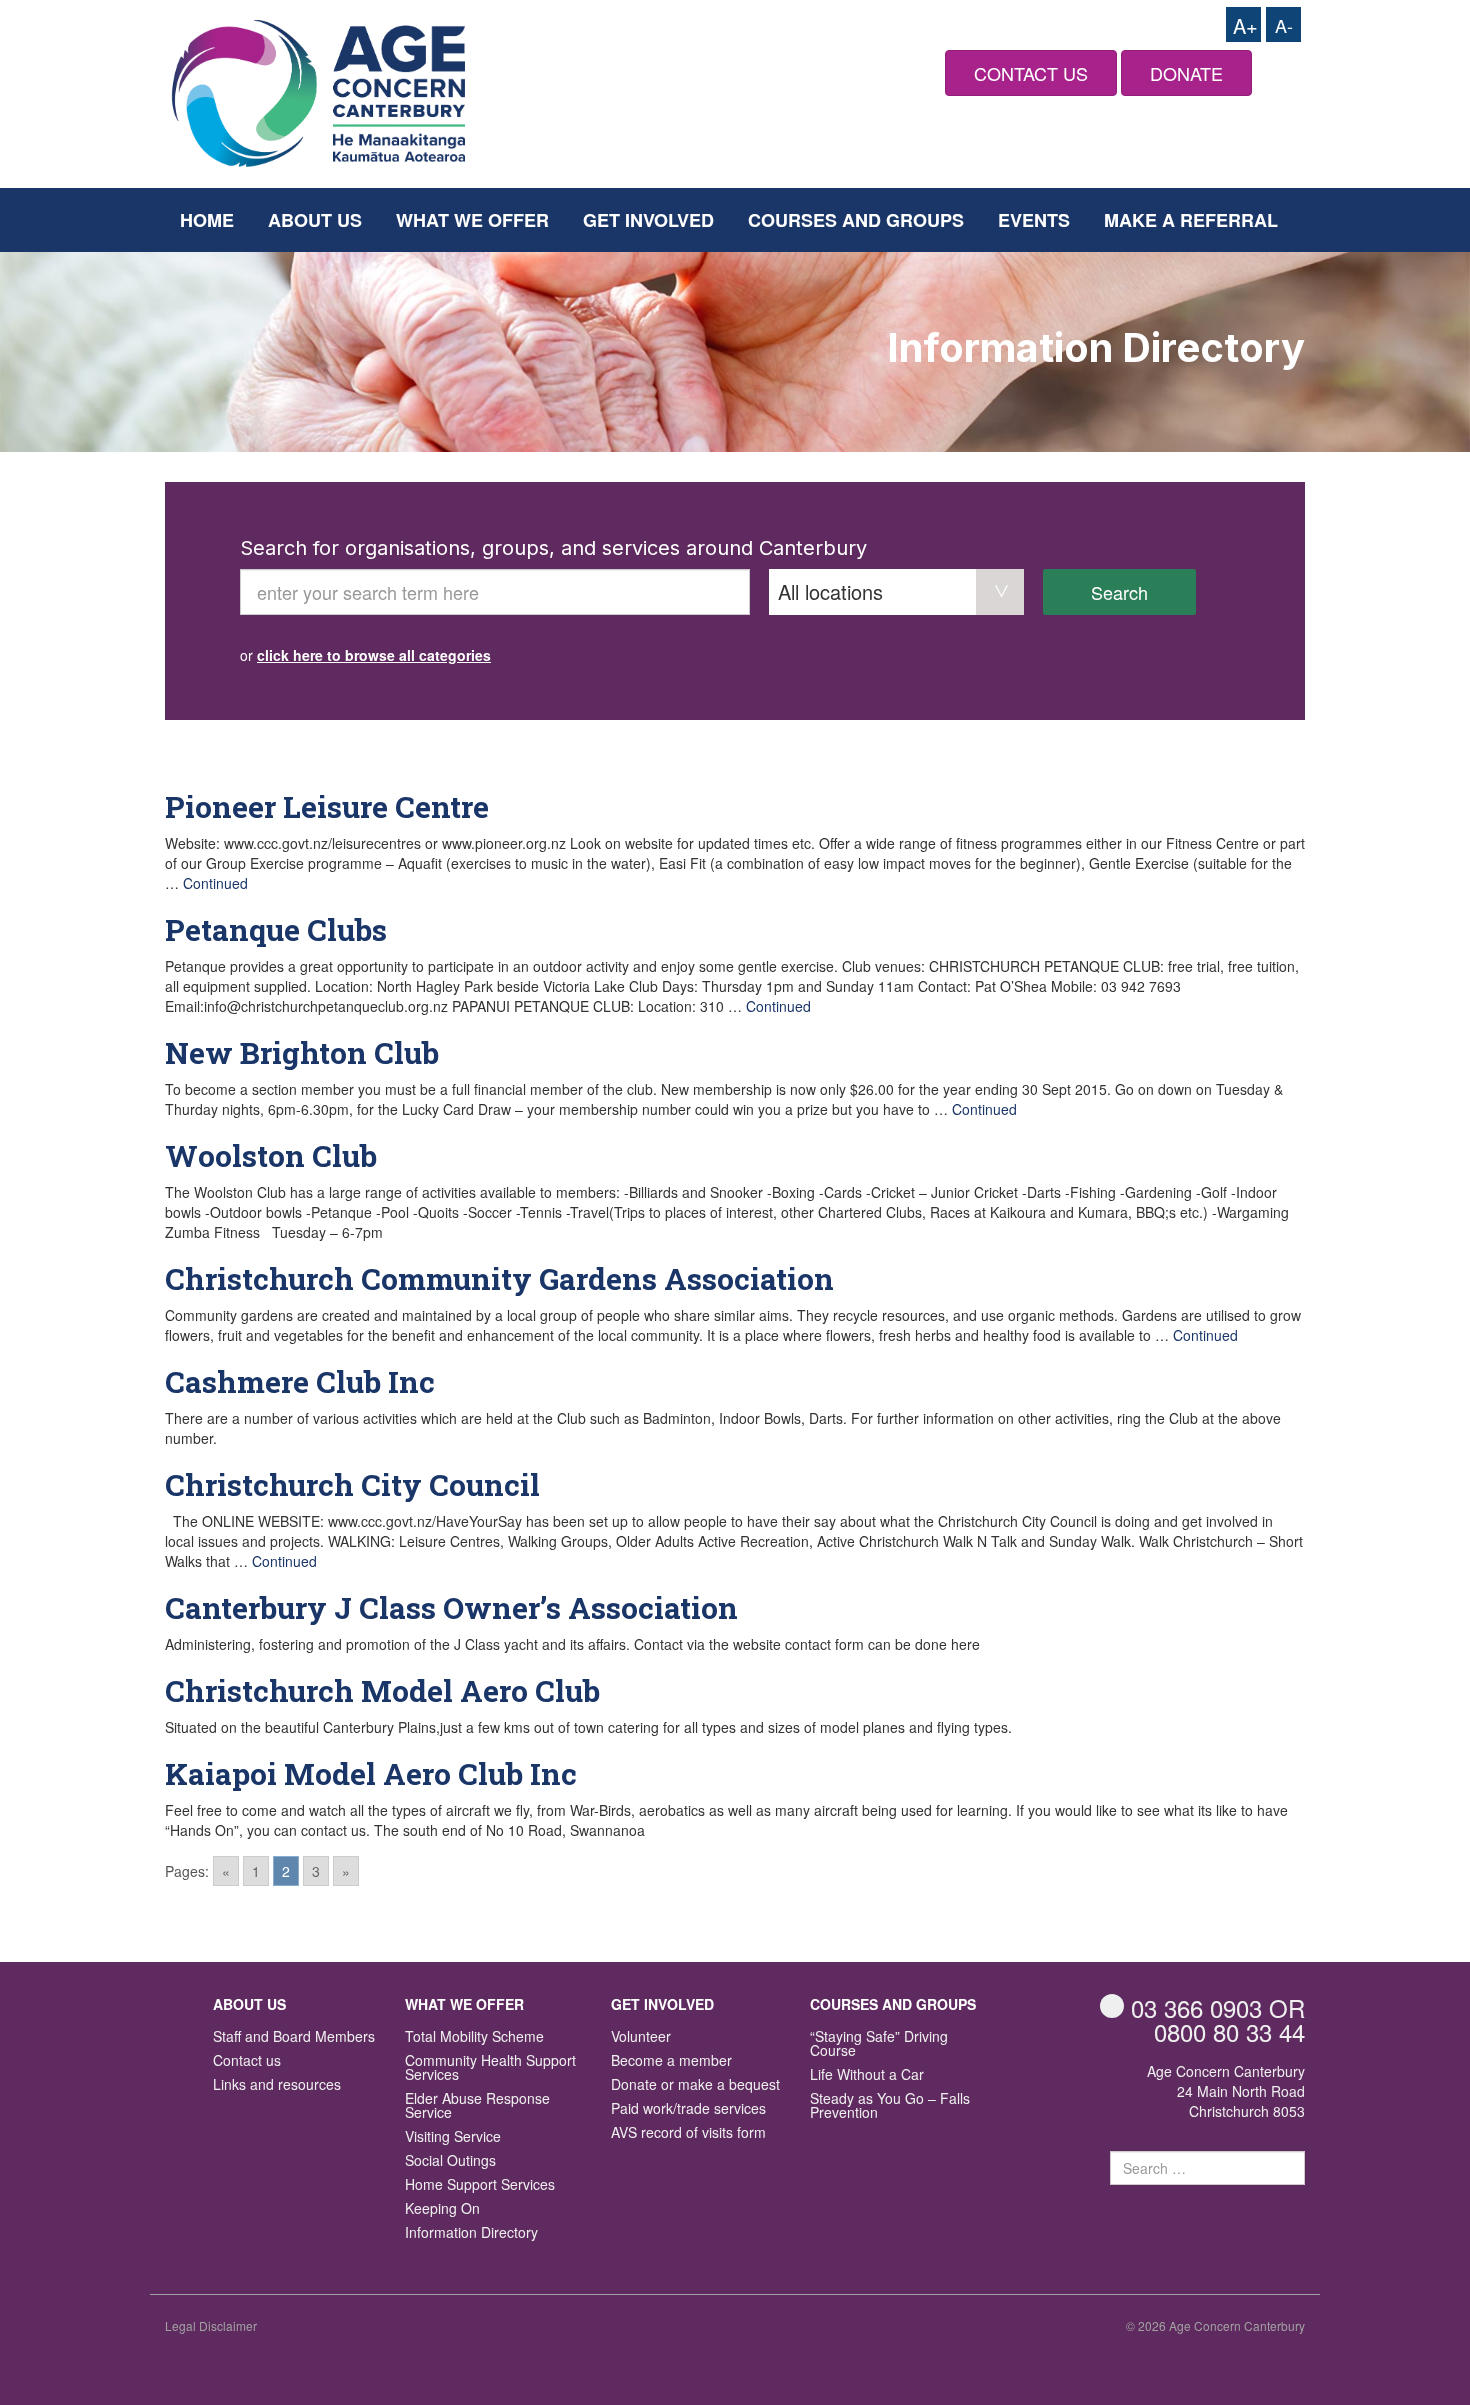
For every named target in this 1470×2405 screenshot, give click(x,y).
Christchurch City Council (352, 1484)
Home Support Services (480, 2185)
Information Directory (471, 2233)
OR (1218, 2007)
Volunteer (641, 2037)
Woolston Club (271, 1155)
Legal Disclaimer (211, 2325)
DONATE (1186, 73)
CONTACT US (1031, 73)
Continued (215, 883)
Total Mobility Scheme (474, 2037)
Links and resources (277, 2085)
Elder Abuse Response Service (477, 2106)
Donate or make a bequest (695, 2085)
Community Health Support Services (490, 2068)
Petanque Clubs (276, 929)
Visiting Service (453, 2137)
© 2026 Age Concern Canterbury (1215, 2325)
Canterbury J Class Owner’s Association (451, 1607)
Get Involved (648, 220)
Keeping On (442, 2209)
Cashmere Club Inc (300, 1381)
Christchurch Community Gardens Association (499, 1278)
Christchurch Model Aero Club (382, 1690)
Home (207, 220)
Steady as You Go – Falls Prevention (890, 2106)
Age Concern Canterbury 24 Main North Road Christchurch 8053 (1226, 2091)
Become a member (671, 2061)
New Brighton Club (302, 1052)
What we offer (472, 220)
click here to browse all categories (374, 655)
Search (1119, 592)
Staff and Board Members (294, 2037)
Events (1034, 220)
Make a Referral (1191, 220)
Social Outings (450, 2161)
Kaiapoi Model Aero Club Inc (371, 1773)
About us (315, 220)
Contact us (247, 2061)
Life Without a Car (867, 2075)
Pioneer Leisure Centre (327, 806)
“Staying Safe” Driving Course (879, 2044)
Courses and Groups (856, 220)
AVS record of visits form (688, 2133)
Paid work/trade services (688, 2109)
